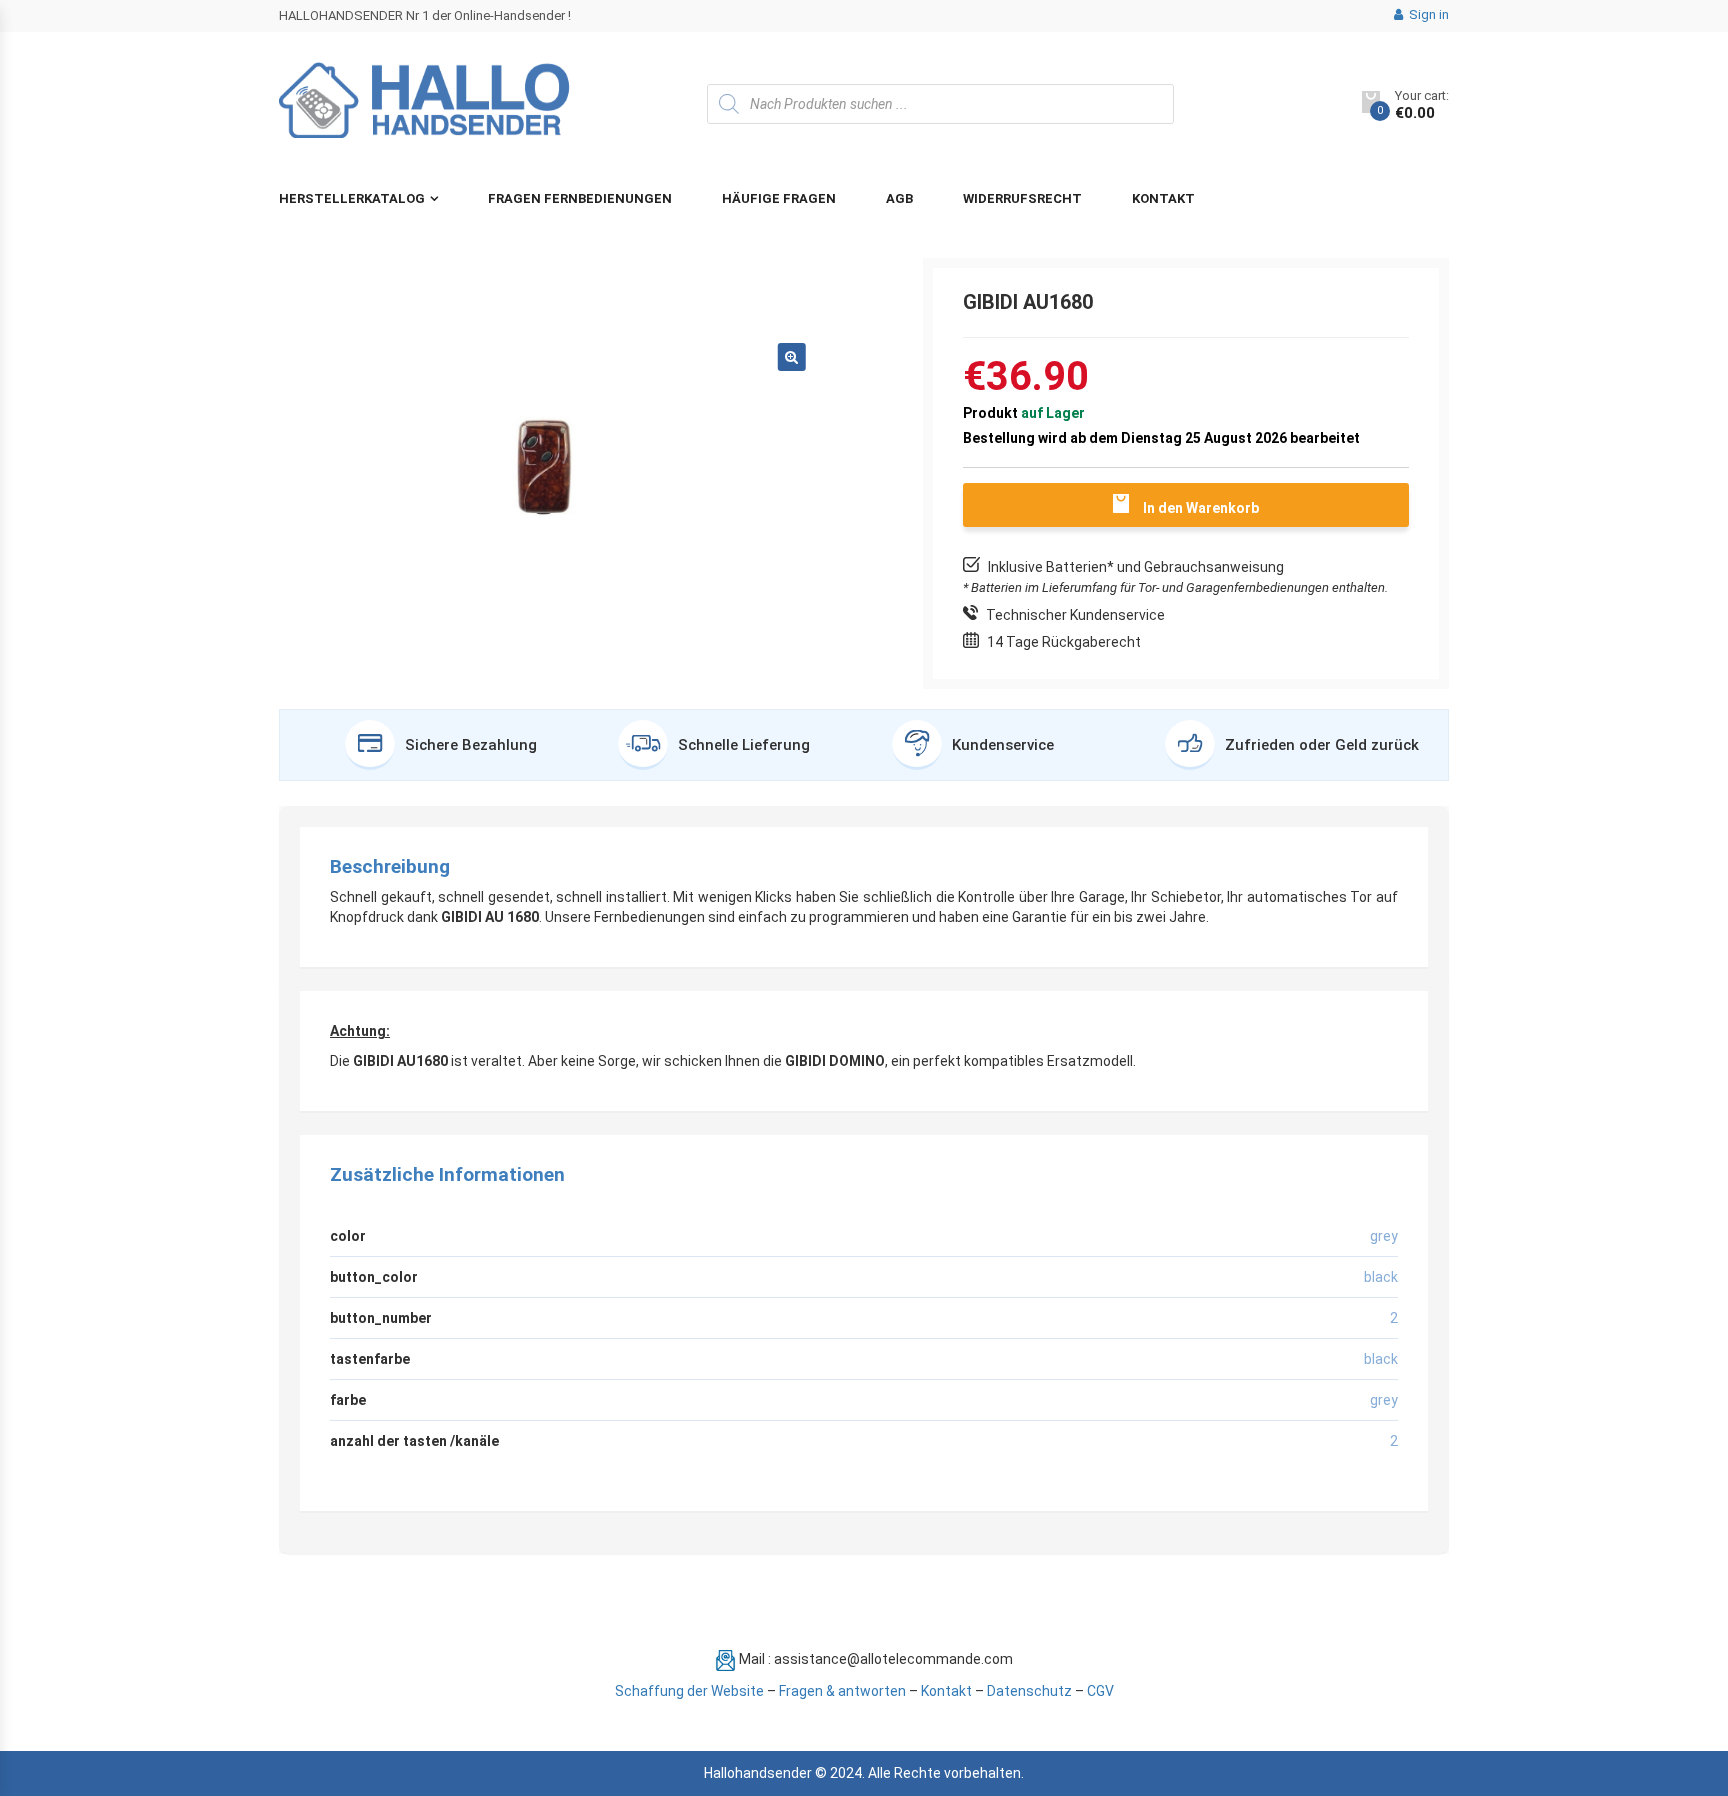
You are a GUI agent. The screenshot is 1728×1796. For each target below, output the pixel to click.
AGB (899, 198)
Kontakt (1163, 198)
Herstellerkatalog (352, 198)
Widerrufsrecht (1022, 198)
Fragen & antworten (842, 1691)
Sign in (1427, 14)
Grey (1384, 1400)
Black (1381, 1359)
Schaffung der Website (689, 1691)
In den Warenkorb (1201, 508)
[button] (792, 357)
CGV (1100, 1691)
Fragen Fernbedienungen (580, 198)
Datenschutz (1029, 1691)
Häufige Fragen (779, 198)
